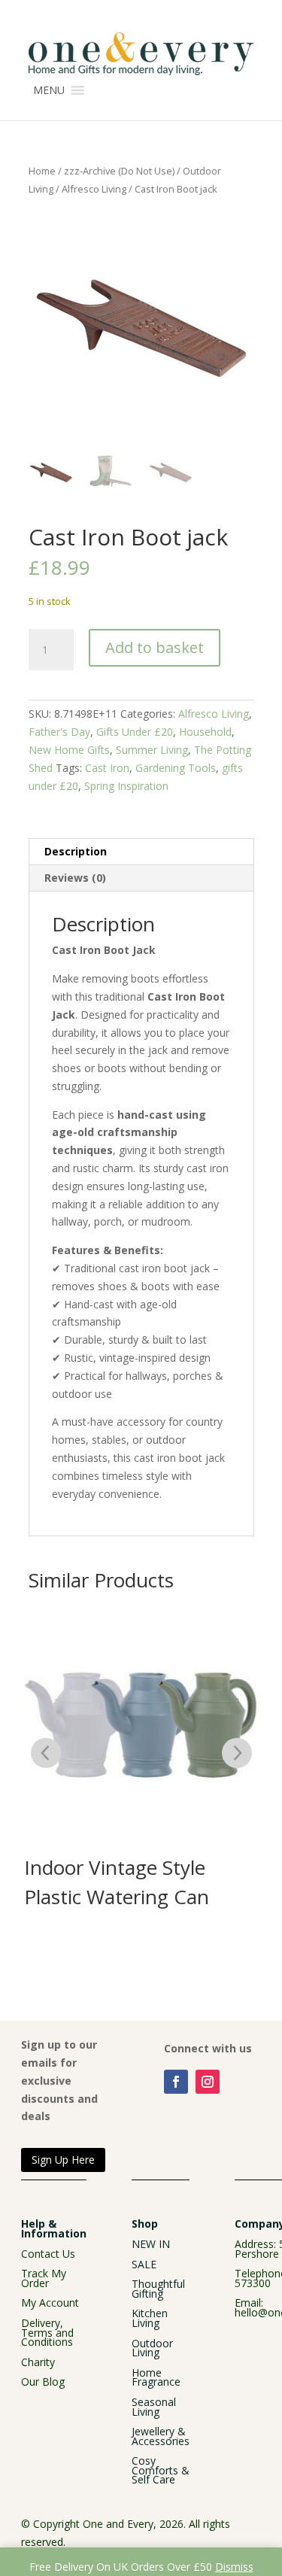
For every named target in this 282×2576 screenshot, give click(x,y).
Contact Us (48, 2254)
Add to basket (155, 647)
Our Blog (43, 2382)
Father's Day (59, 732)
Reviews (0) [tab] (75, 878)
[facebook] (176, 2082)
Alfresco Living (94, 189)
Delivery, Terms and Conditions (47, 2332)
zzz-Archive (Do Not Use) (119, 171)
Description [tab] (76, 851)
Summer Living (152, 750)
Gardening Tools (176, 768)
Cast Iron (107, 768)
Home (42, 171)
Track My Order (44, 2278)
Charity (38, 2362)
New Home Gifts (69, 750)
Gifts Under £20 (135, 732)
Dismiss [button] (234, 2567)
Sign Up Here (63, 2160)
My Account (50, 2303)
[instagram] (208, 2082)
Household (205, 732)
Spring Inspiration (126, 786)
